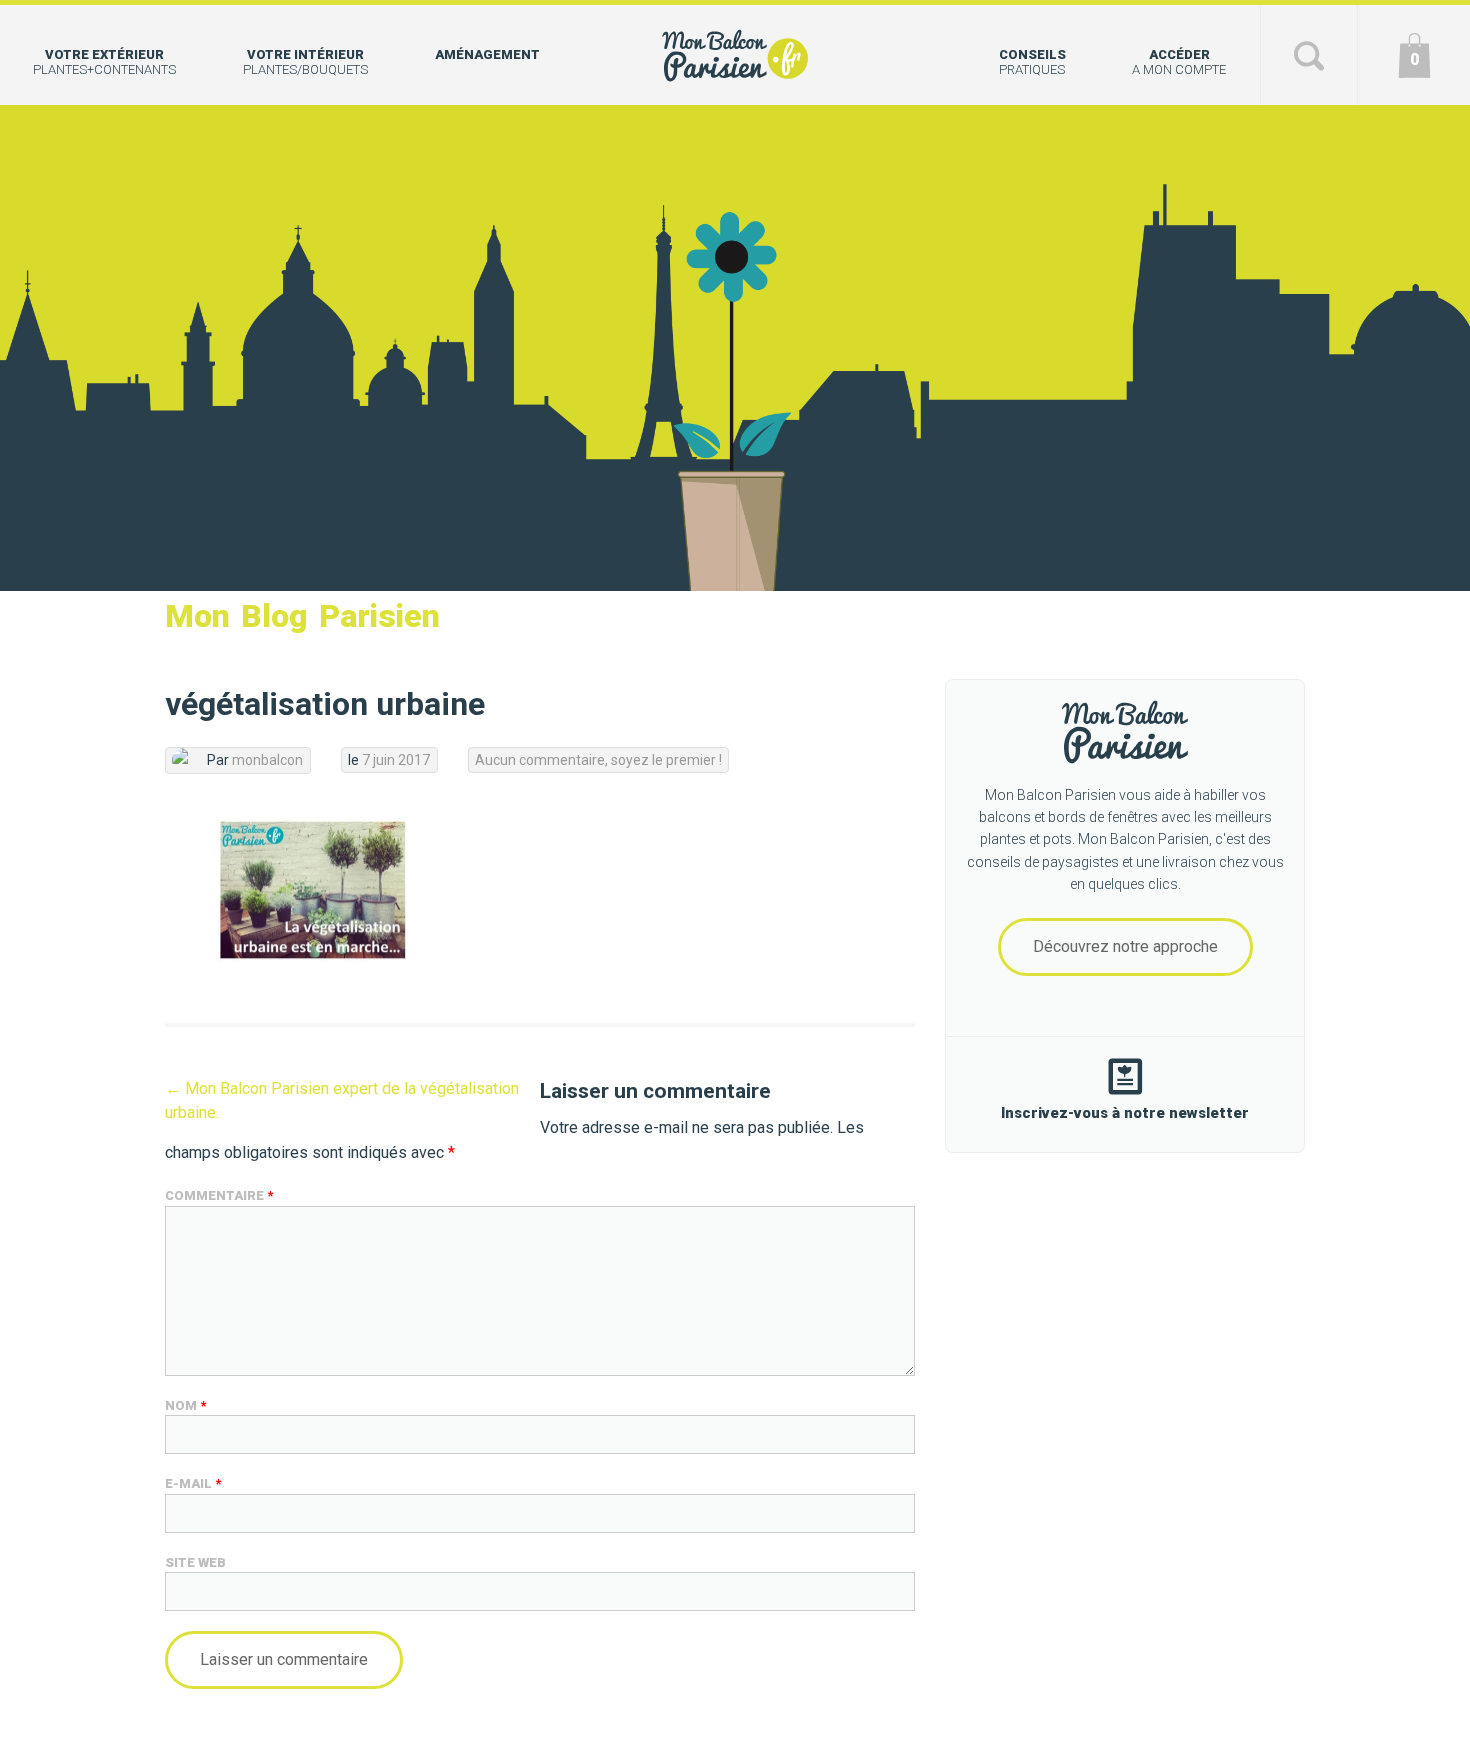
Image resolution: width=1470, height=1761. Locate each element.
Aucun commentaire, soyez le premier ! (598, 760)
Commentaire (219, 1195)
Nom (185, 1405)
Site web (195, 1562)
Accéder (1179, 62)
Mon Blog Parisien (302, 616)
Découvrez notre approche (1125, 946)
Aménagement (487, 54)
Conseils (1032, 62)
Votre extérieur (104, 62)
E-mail (193, 1483)
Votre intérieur (305, 62)
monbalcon (267, 760)
